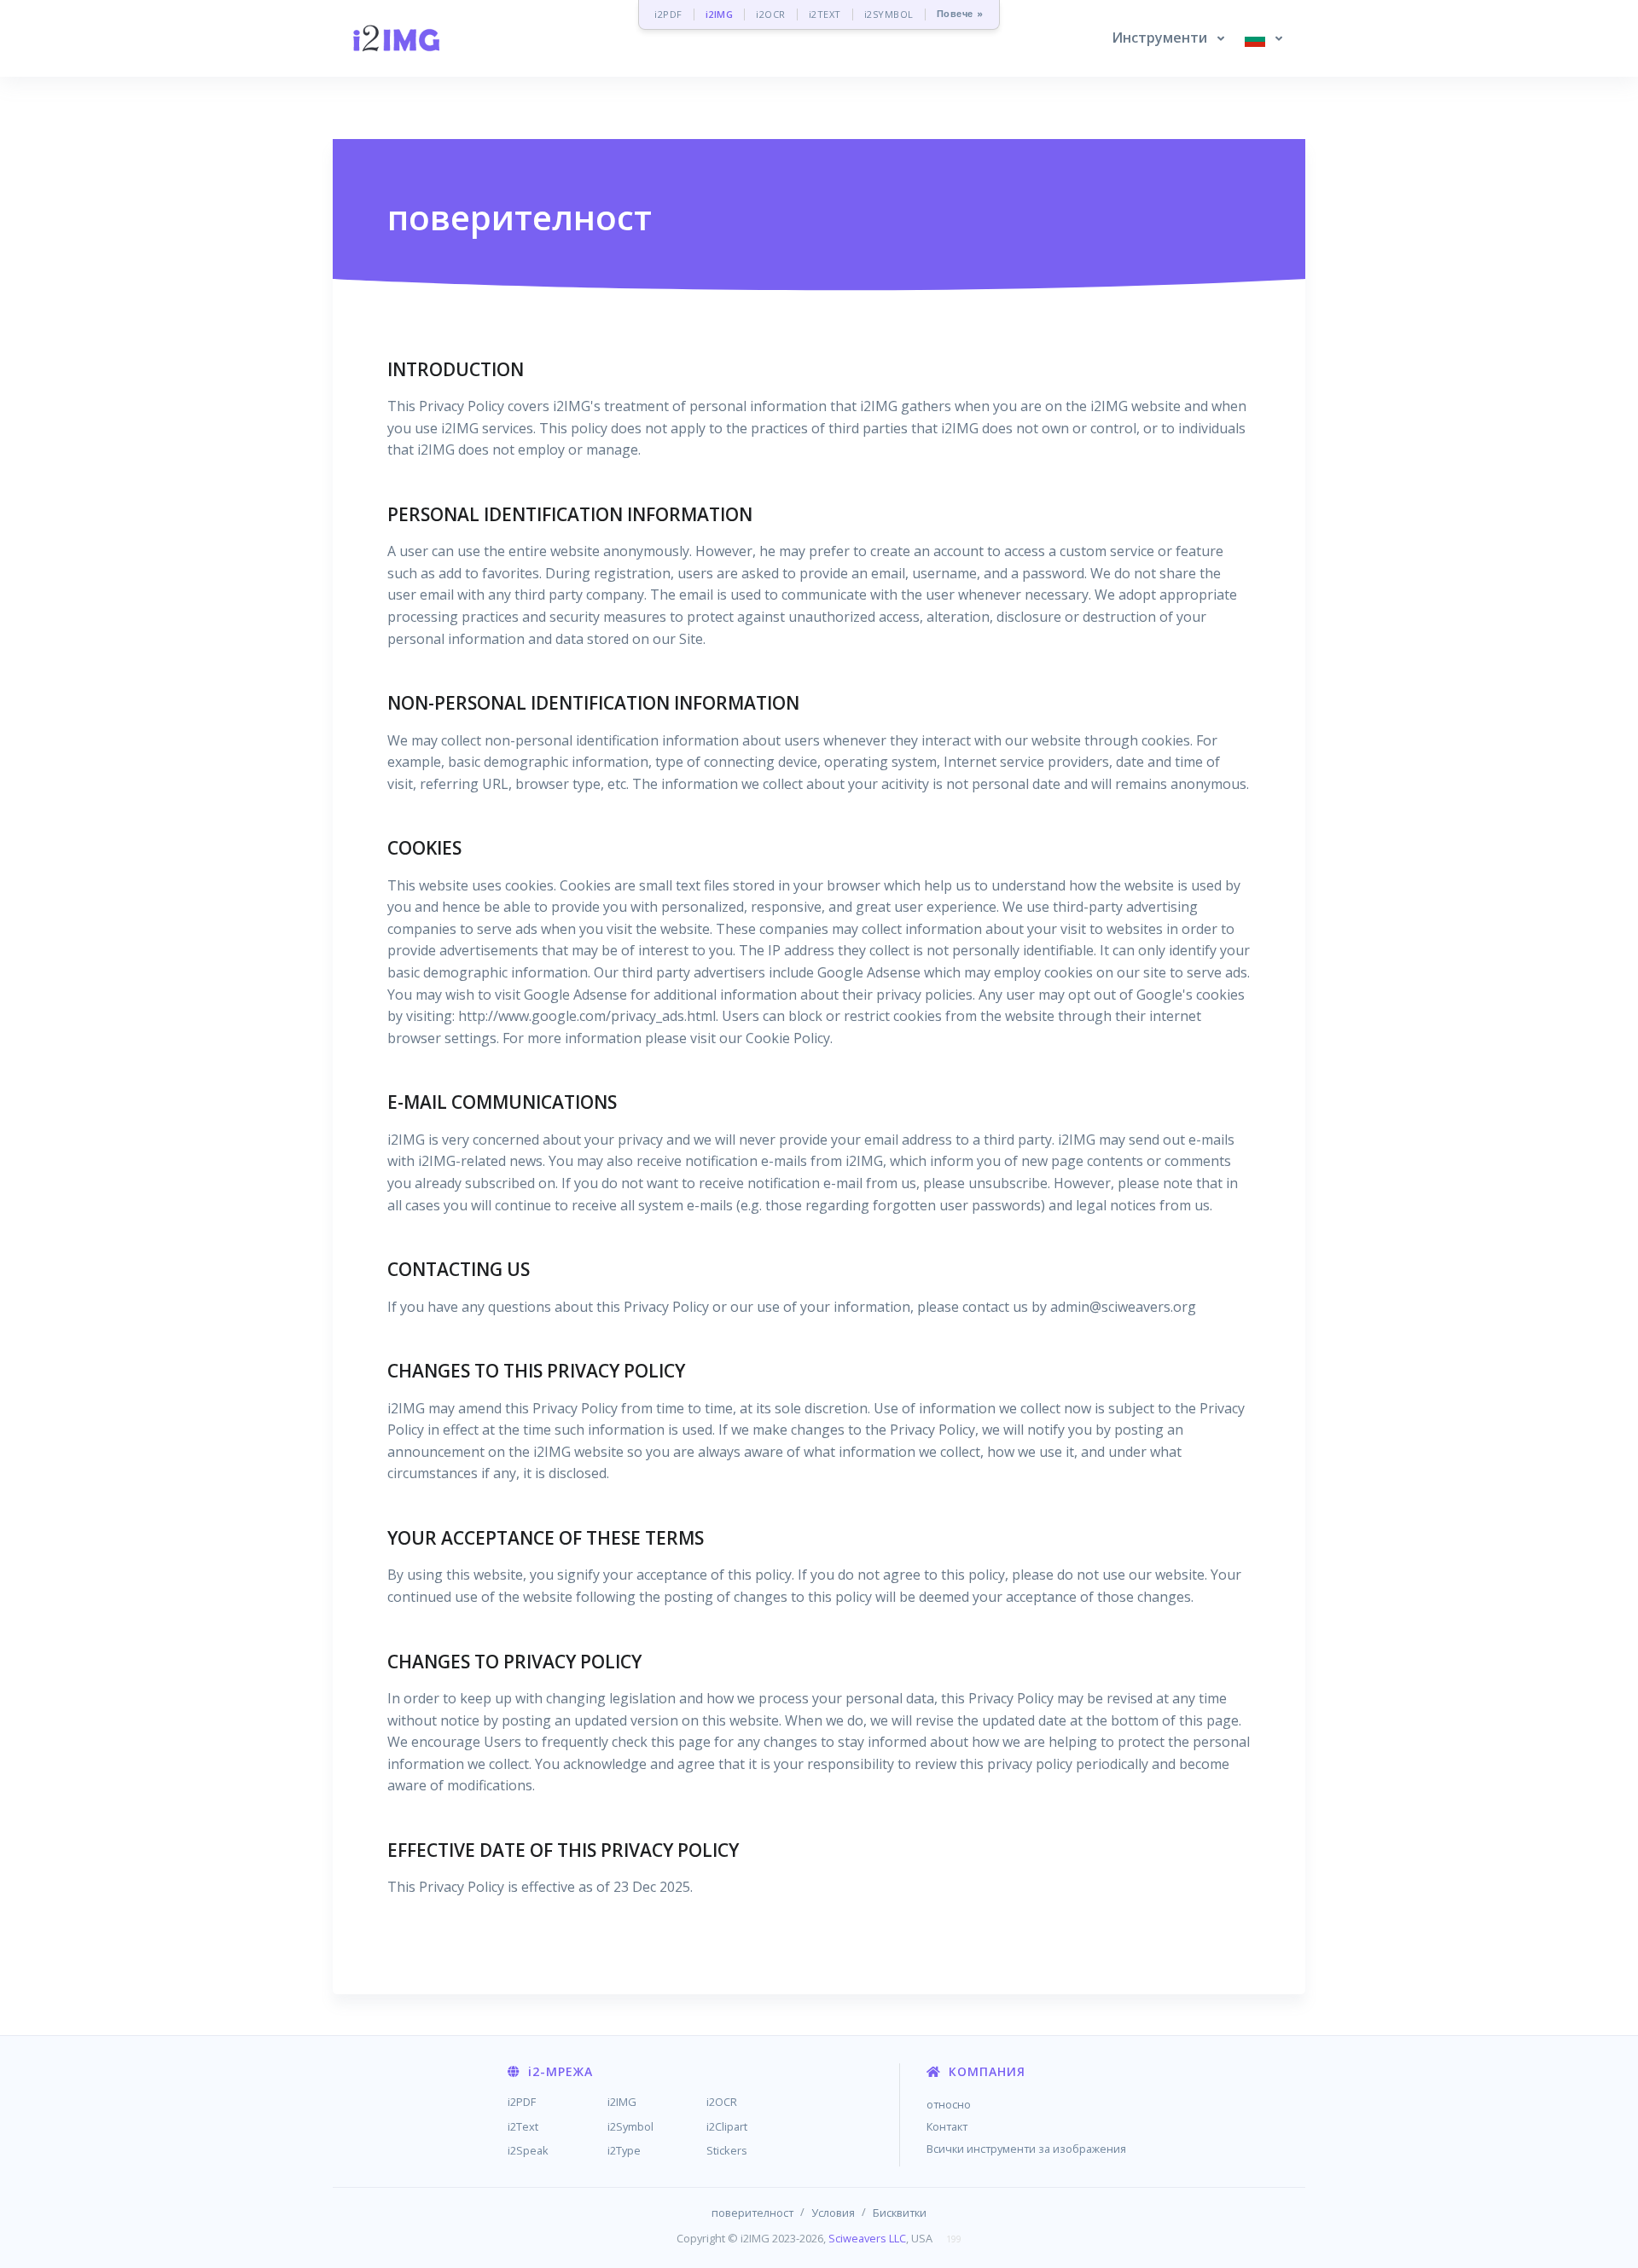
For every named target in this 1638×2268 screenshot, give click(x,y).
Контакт (947, 2126)
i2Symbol (630, 2126)
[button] (1168, 38)
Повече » (960, 14)
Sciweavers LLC (867, 2238)
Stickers (727, 2150)
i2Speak (528, 2150)
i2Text (523, 2126)
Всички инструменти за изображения (1026, 2149)
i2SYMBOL (889, 14)
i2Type (624, 2150)
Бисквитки (900, 2213)
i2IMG (720, 14)
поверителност (752, 2213)
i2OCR (771, 14)
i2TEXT (825, 14)
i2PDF (668, 14)
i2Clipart (727, 2126)
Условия (833, 2213)
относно (949, 2104)
